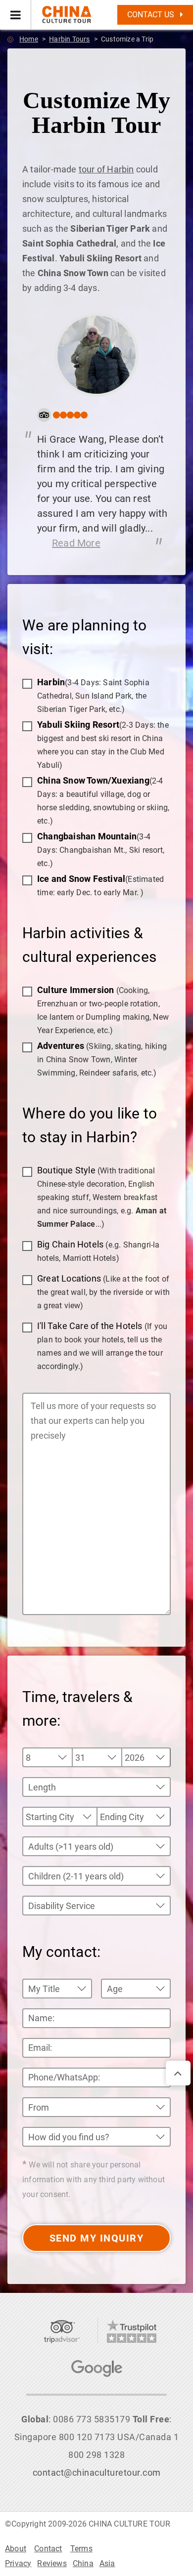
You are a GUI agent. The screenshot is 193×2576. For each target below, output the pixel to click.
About (16, 2549)
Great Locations (103, 1292)
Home (29, 39)
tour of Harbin (106, 169)
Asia (107, 2563)
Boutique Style (102, 1197)
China (83, 2563)
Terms (81, 2549)
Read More (76, 543)
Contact (48, 2549)
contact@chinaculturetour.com (97, 2472)
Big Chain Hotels (98, 1251)
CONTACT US (152, 15)
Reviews (52, 2563)
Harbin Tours (69, 39)
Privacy (18, 2563)
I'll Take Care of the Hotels (102, 1346)
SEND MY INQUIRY (97, 2238)
